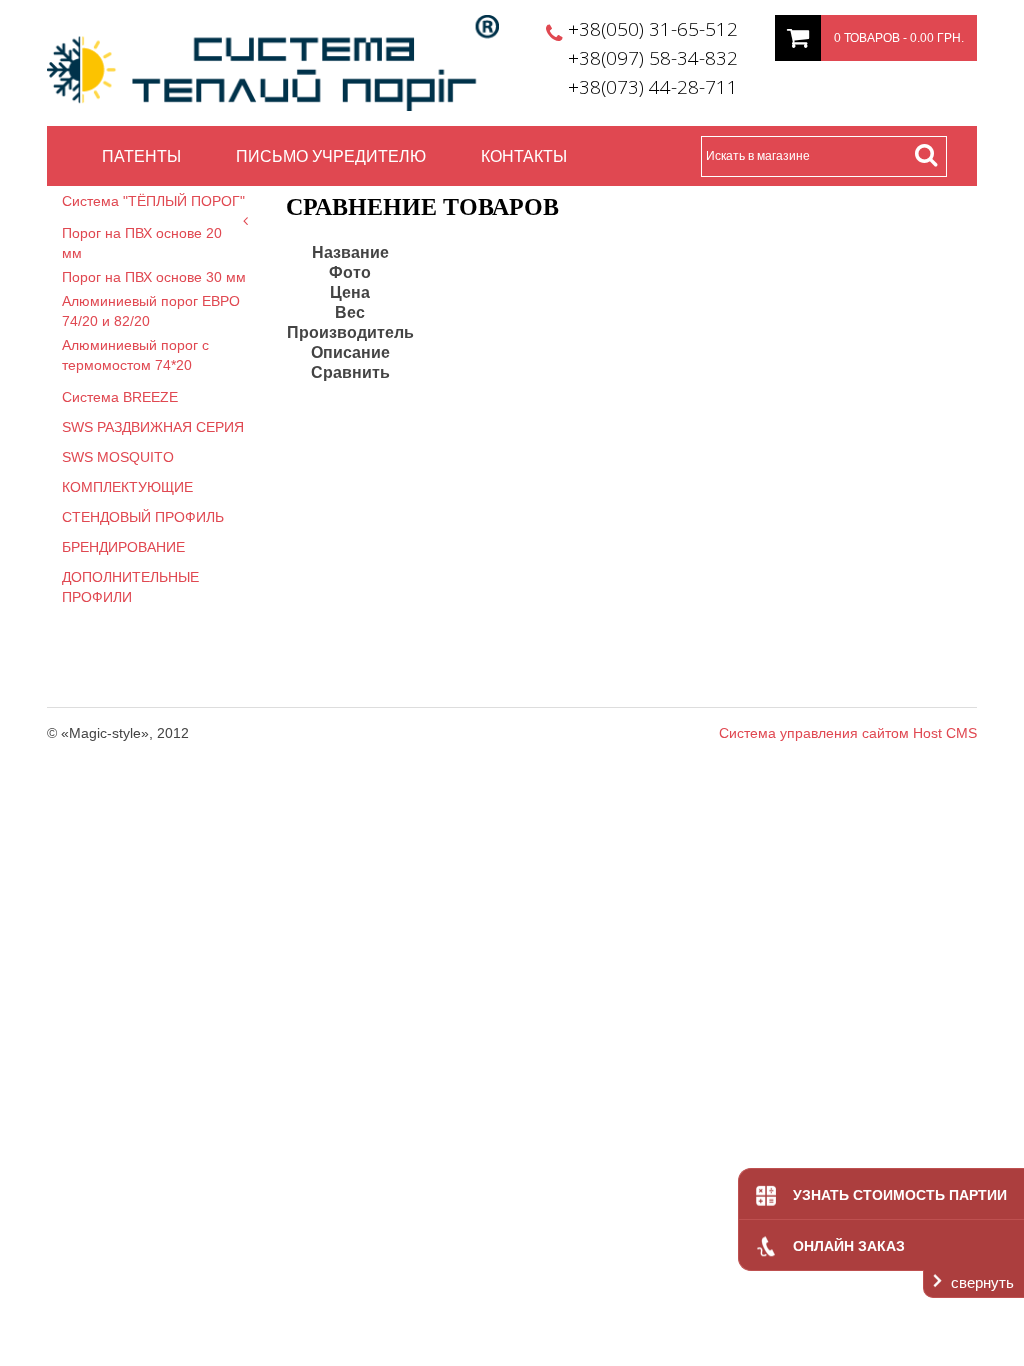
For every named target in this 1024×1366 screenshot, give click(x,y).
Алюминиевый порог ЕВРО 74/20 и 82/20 (151, 311)
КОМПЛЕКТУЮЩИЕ (127, 487)
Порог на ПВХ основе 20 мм (142, 243)
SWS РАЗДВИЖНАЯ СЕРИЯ (153, 427)
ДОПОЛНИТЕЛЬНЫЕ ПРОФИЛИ (130, 587)
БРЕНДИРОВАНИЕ (123, 547)
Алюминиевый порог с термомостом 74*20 (135, 355)
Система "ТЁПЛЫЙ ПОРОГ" (153, 201)
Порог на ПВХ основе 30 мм (154, 277)
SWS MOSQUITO (118, 457)
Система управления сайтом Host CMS (848, 733)
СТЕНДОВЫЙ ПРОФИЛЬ (143, 517)
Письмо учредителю (331, 155)
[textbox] (824, 156)
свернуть (982, 1282)
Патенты (141, 155)
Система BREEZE (120, 397)
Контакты (524, 155)
